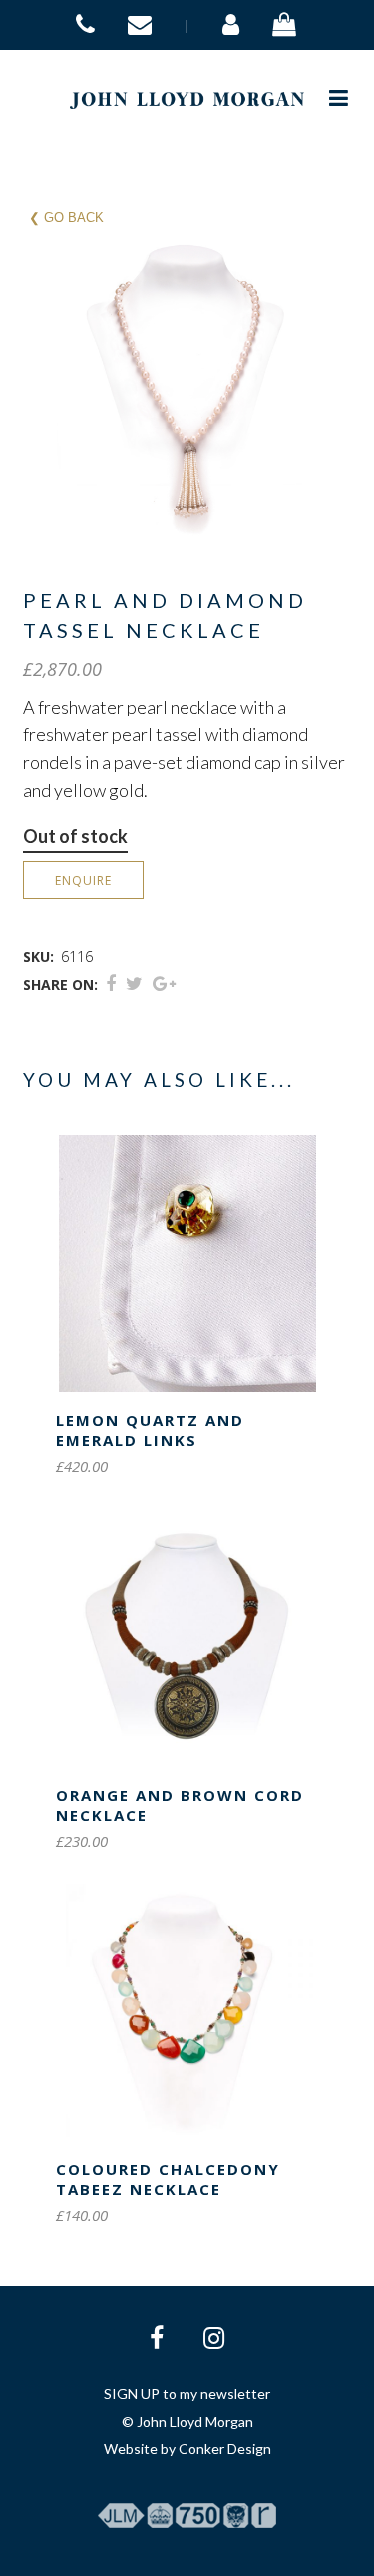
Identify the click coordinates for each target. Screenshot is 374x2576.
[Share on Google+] (164, 983)
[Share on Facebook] (111, 983)
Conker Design (225, 2449)
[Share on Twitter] (134, 983)
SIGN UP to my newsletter (187, 2393)
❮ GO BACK (66, 218)
